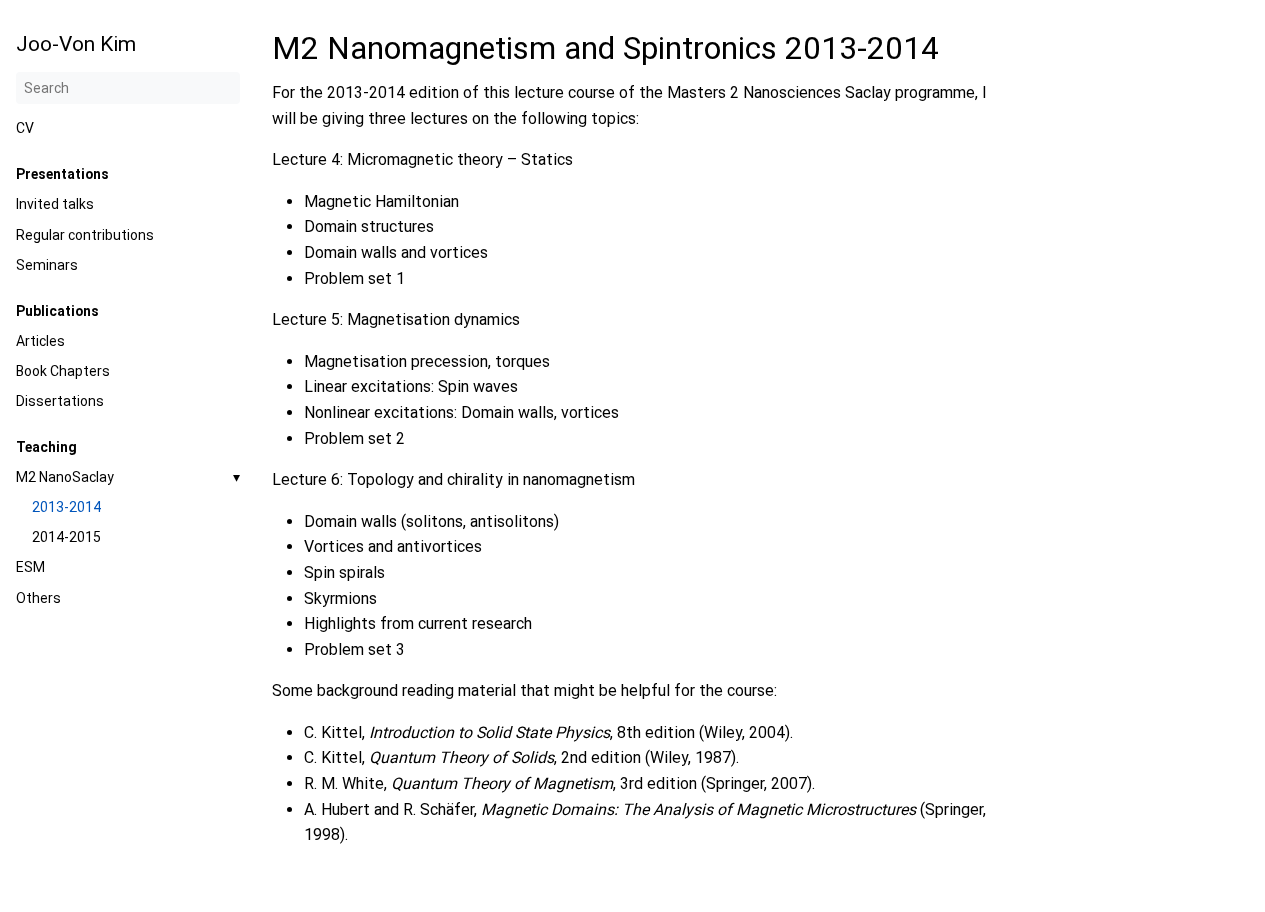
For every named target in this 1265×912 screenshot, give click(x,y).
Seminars (47, 265)
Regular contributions (85, 235)
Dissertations (60, 401)
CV (25, 128)
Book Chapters (63, 371)
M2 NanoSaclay (65, 477)
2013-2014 (66, 507)
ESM (30, 567)
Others (38, 598)
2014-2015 (66, 537)
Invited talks (55, 204)
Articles (40, 341)
